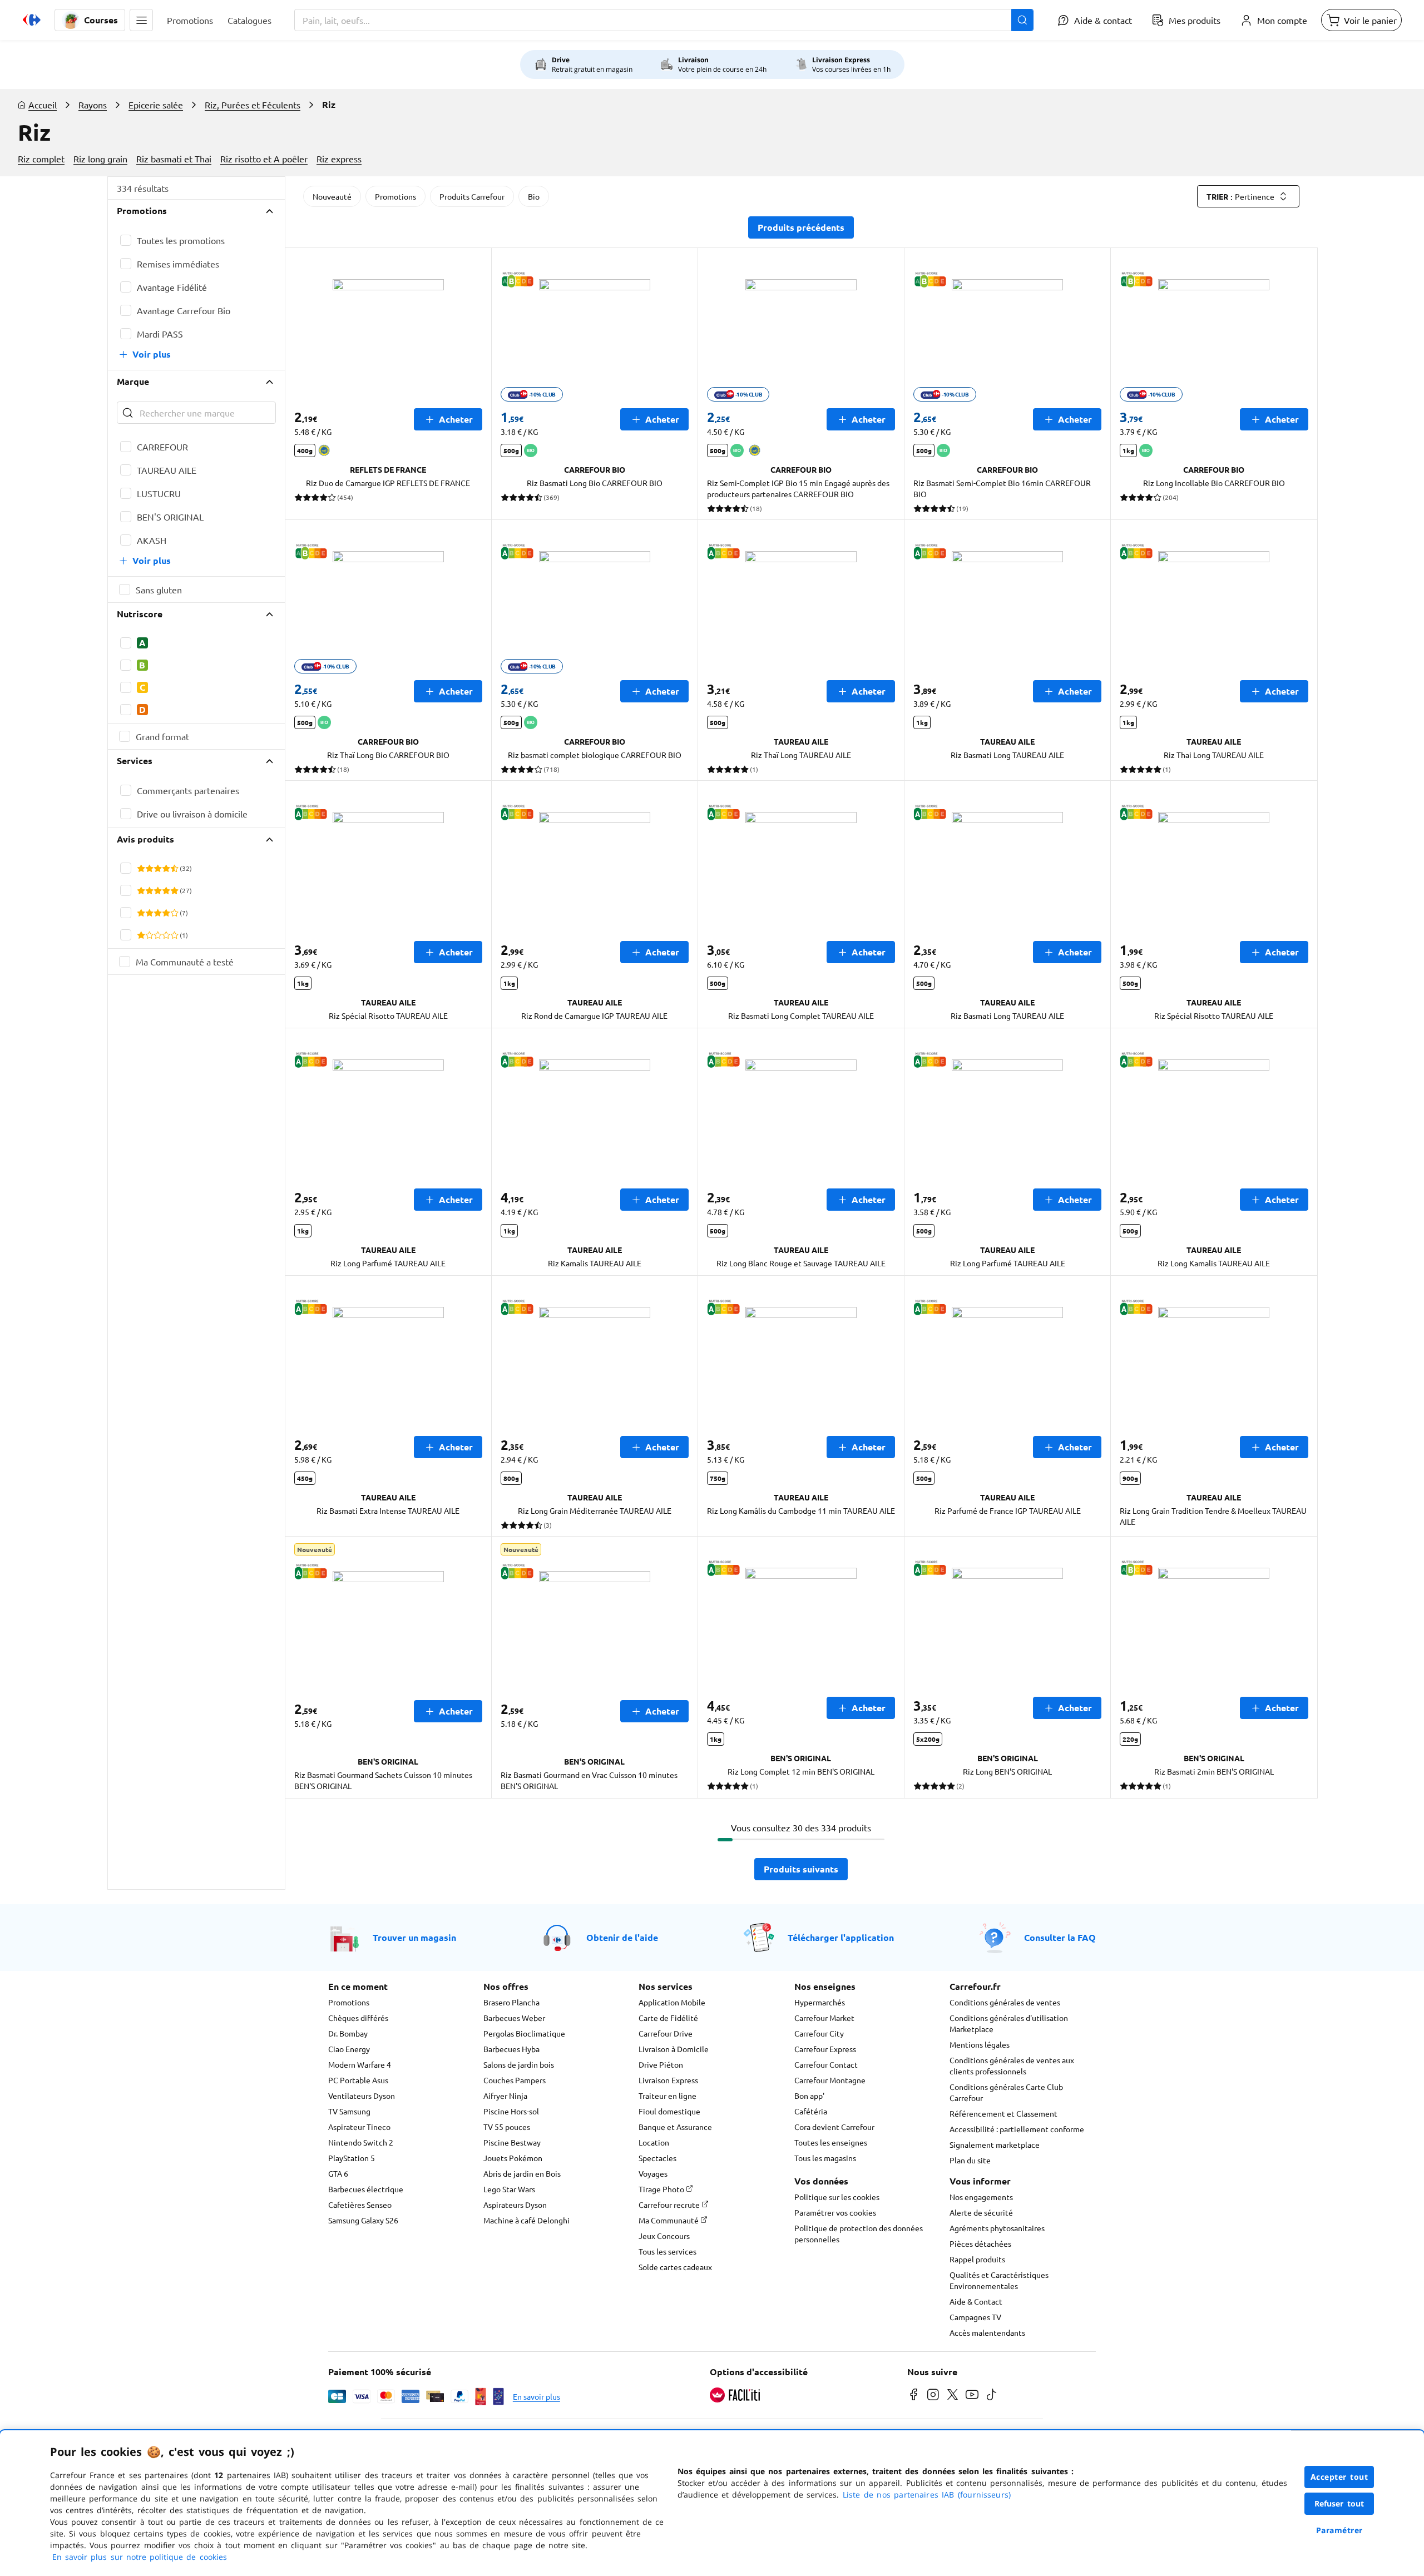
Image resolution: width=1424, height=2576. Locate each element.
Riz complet (41, 158)
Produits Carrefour (472, 196)
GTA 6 (338, 2173)
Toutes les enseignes (831, 2142)
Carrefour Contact (826, 2064)
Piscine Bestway (512, 2142)
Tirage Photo (662, 2189)
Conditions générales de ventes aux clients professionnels (1012, 2065)
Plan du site (970, 2160)
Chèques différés (358, 2018)
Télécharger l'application (841, 1937)
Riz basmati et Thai (174, 158)
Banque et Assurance (675, 2127)
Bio (534, 196)
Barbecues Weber (514, 2018)
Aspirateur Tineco (359, 2127)
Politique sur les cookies (837, 2197)
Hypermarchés (820, 2002)
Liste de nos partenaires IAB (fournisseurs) (927, 2495)
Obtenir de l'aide (622, 1937)
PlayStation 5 (352, 2158)
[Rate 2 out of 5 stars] (149, 868)
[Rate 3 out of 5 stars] (158, 868)
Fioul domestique (669, 2111)
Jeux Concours (664, 2236)
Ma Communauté (669, 2220)
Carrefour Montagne (830, 2080)
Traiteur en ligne (667, 2096)
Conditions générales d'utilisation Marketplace (1009, 2023)
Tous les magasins (825, 2158)
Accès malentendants (987, 2332)
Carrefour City (819, 2033)
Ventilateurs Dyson (362, 2096)
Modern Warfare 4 (360, 2064)
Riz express (339, 158)
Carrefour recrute (670, 2205)
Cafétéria (811, 2111)
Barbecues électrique (366, 2189)
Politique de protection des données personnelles (859, 2233)
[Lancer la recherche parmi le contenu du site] (1022, 20)
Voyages (653, 2173)
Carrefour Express (825, 2049)
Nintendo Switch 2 (361, 2142)
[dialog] (712, 2503)
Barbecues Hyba (511, 2049)
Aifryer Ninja (505, 2096)
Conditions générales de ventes (1005, 2002)
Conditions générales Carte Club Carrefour (1006, 2092)
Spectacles (657, 2158)
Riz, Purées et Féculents (253, 105)
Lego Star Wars (509, 2189)
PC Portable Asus (358, 2080)
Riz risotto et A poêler (264, 158)
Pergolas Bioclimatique (524, 2033)
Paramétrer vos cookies (835, 2212)
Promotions (395, 196)
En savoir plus (537, 2396)
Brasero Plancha (511, 2002)
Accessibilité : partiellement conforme (1017, 2129)
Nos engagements (981, 2197)
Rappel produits (977, 2259)
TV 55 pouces (507, 2127)
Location (654, 2142)
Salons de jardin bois (519, 2064)
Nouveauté (332, 196)
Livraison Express (668, 2080)
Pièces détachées (980, 2243)
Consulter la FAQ (1060, 1937)
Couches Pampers (515, 2080)
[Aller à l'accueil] (32, 20)
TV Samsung (349, 2111)
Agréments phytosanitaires (997, 2228)
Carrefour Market (824, 2018)
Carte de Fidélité (668, 2018)
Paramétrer (1339, 2530)
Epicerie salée (156, 105)
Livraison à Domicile (674, 2049)
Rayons (93, 105)
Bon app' (809, 2096)
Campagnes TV (975, 2317)
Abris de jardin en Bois (522, 2173)
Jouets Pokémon (513, 2158)
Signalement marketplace (995, 2144)
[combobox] (664, 20)
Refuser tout (1339, 2503)
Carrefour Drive (666, 2033)
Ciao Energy (349, 2049)
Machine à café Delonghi (526, 2220)
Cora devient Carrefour (834, 2127)
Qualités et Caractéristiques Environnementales (999, 2280)
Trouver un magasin (414, 1937)
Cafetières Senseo (360, 2205)
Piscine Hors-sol (511, 2111)
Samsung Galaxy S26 (363, 2220)
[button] (141, 20)
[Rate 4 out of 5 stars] (166, 868)
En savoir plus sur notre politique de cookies (140, 2557)
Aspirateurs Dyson (515, 2205)
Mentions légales (980, 2044)
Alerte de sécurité (981, 2212)
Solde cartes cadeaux (675, 2267)
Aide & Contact (976, 2301)
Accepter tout (1339, 2477)
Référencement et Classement (1003, 2113)
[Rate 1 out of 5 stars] (141, 868)
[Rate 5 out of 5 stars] (174, 868)
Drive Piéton (661, 2064)
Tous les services (667, 2251)
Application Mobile (672, 2002)
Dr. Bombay (348, 2033)
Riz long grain (100, 158)
